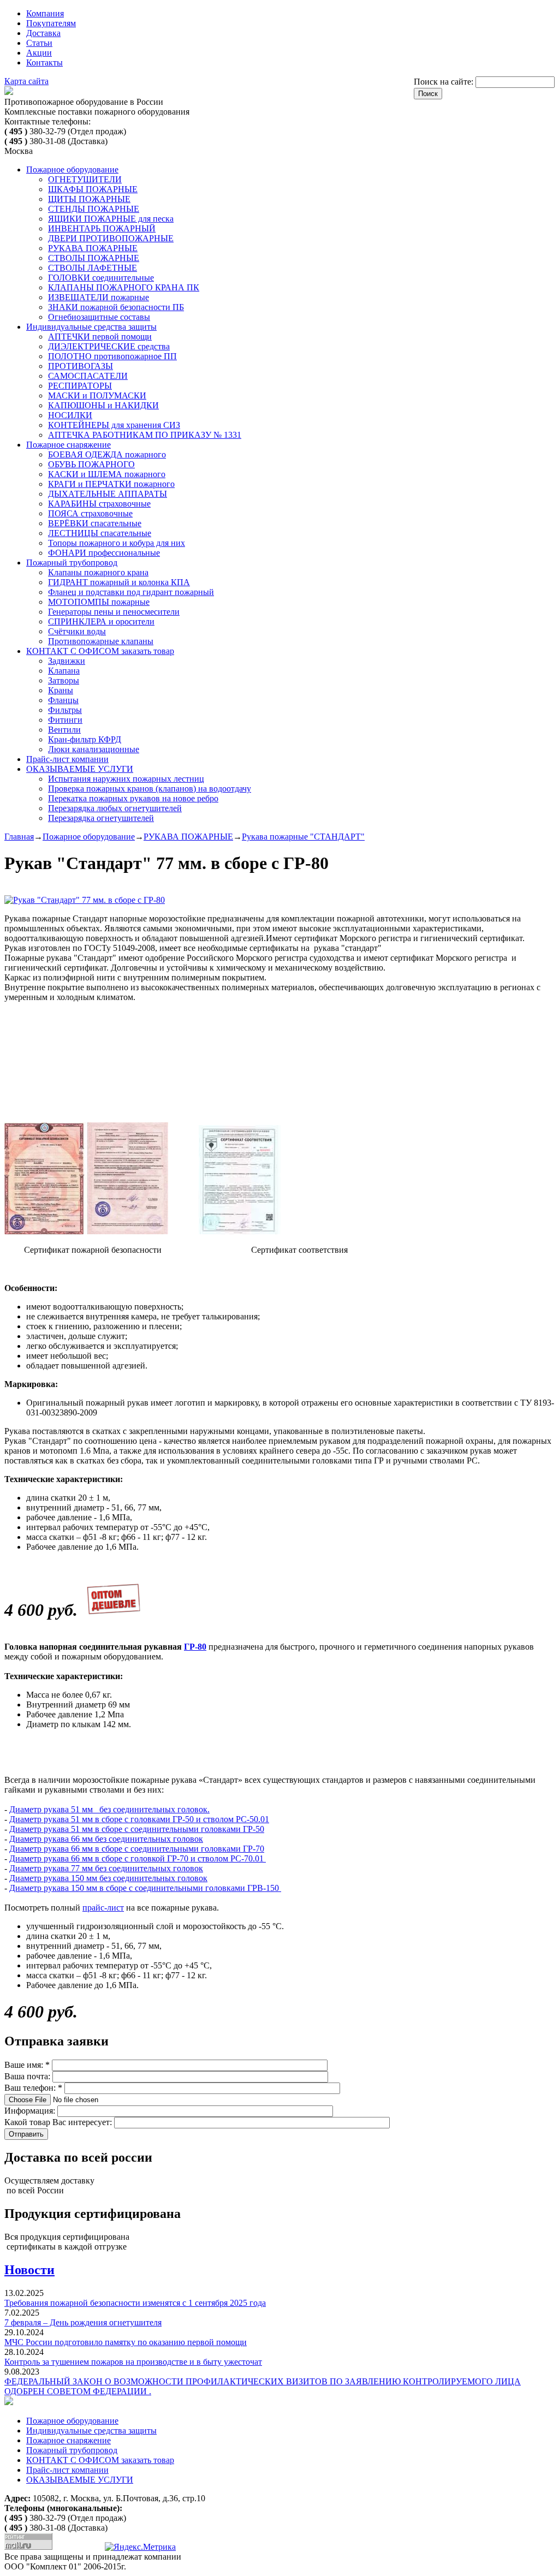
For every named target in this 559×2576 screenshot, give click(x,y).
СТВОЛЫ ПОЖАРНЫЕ (94, 258)
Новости (29, 2270)
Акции (39, 53)
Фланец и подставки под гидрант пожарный (131, 592)
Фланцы (63, 700)
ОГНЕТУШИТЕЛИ (85, 179)
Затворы (64, 680)
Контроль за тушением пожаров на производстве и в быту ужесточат (133, 2362)
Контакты (44, 63)
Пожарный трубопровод (72, 563)
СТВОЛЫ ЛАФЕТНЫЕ (93, 268)
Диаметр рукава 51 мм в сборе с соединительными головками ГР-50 (137, 1829)
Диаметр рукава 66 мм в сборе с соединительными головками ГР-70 (137, 1849)
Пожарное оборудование (72, 169)
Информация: (31, 2111)
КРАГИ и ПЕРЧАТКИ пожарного (111, 484)
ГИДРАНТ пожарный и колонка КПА (119, 582)
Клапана (64, 671)
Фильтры (65, 710)
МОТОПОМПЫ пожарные (99, 602)
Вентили (64, 730)
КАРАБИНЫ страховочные (99, 504)
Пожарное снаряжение (69, 445)
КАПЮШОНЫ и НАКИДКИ (103, 405)
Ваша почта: (28, 2076)
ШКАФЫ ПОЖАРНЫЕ (93, 189)
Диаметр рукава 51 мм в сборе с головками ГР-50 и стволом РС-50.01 (139, 1819)
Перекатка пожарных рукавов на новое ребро (133, 798)
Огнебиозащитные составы (99, 317)
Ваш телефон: (33, 2088)
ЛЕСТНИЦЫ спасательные (100, 533)
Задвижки (67, 661)
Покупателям (51, 23)
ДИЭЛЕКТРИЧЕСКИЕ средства (109, 346)
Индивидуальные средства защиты (91, 327)
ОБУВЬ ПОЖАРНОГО (91, 464)
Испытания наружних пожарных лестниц (126, 779)
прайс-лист (103, 1908)
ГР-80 (195, 1647)
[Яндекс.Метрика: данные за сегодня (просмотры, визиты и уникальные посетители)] (140, 2547)
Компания (45, 13)
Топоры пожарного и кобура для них (117, 543)
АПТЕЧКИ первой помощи (100, 337)
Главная (19, 837)
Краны (61, 690)
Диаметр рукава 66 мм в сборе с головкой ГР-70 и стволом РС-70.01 (138, 1858)
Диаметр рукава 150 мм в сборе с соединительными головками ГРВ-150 (145, 1888)
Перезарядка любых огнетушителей (115, 808)
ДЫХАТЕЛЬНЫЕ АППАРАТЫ (108, 494)
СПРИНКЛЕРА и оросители (101, 621)
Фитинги (65, 720)
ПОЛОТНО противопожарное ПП (112, 356)
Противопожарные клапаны (101, 641)
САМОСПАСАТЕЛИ (88, 376)
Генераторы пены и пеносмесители (114, 612)
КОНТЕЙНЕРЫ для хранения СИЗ (114, 425)
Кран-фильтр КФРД (85, 739)
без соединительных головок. (151, 1809)
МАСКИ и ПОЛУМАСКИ (97, 395)
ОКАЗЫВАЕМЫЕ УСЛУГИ (80, 769)
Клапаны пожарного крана (98, 572)
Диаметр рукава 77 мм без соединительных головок (106, 1868)
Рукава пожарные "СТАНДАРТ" (303, 837)
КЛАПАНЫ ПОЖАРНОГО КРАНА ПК (124, 287)
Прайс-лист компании (67, 759)
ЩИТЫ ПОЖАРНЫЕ (89, 199)
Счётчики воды (77, 631)
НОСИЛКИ (70, 415)
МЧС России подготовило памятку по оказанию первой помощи (126, 2342)
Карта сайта (26, 81)
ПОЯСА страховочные (90, 513)
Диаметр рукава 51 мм (51, 1809)
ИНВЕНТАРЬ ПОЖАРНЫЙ (102, 228)
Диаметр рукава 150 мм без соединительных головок (108, 1878)
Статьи (39, 43)
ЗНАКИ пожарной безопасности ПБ (116, 307)
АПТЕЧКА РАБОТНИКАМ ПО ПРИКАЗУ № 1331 (145, 435)
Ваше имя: (27, 2065)
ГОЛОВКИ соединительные (101, 278)
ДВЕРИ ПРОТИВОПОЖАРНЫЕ (111, 238)
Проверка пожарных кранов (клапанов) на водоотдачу (150, 789)
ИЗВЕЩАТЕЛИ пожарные (99, 297)
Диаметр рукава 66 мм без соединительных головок (106, 1839)
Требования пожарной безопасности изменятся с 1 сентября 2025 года (135, 2303)
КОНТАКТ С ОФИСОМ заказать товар (100, 651)
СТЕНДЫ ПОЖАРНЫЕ (94, 209)
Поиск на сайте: (445, 82)
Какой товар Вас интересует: (59, 2122)
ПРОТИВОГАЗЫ (81, 366)
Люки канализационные (94, 749)
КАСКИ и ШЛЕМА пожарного (107, 474)
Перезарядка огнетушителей (101, 818)
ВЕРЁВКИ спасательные (95, 523)
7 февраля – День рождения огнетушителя (83, 2322)
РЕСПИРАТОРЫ (80, 386)
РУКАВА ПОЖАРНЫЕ (93, 248)
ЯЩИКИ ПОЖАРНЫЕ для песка (111, 219)
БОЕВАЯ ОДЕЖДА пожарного (107, 454)
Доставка (43, 33)
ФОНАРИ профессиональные (104, 553)
